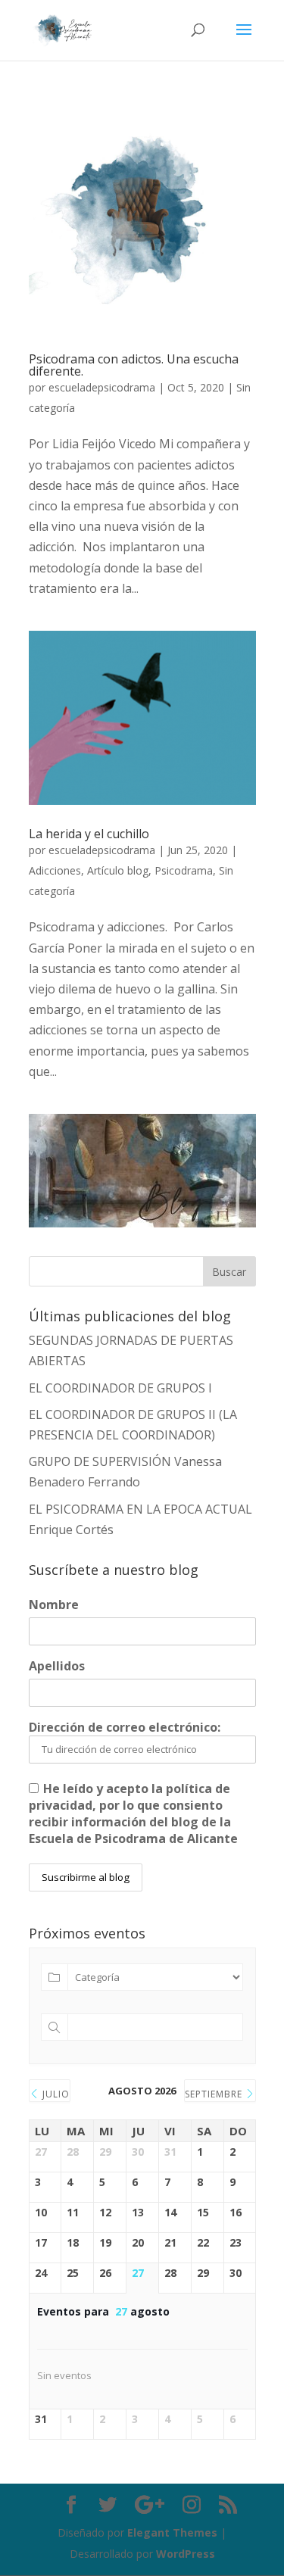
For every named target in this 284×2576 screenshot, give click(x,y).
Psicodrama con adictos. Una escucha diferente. (134, 365)
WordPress (186, 2554)
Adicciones (55, 870)
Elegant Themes (172, 2532)
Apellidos (57, 1666)
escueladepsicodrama (102, 387)
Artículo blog (118, 870)
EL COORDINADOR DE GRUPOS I (120, 1388)
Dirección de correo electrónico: (125, 1727)
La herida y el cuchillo (89, 834)
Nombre (54, 1605)
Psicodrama (184, 870)
